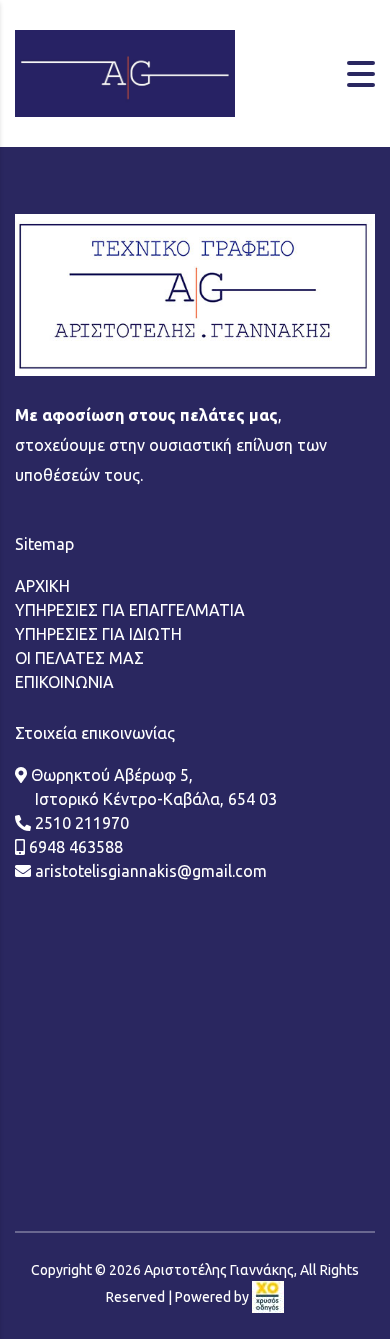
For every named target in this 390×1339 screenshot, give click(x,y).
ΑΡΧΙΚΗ (42, 586)
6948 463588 (74, 847)
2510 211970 (80, 823)
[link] (268, 1297)
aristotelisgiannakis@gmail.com (149, 871)
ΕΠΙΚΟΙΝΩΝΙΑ (64, 682)
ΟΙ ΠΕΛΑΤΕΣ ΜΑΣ (79, 658)
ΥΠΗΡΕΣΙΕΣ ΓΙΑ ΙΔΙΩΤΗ (98, 634)
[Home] (125, 72)
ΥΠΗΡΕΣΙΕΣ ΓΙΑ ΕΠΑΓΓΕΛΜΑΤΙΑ (130, 610)
